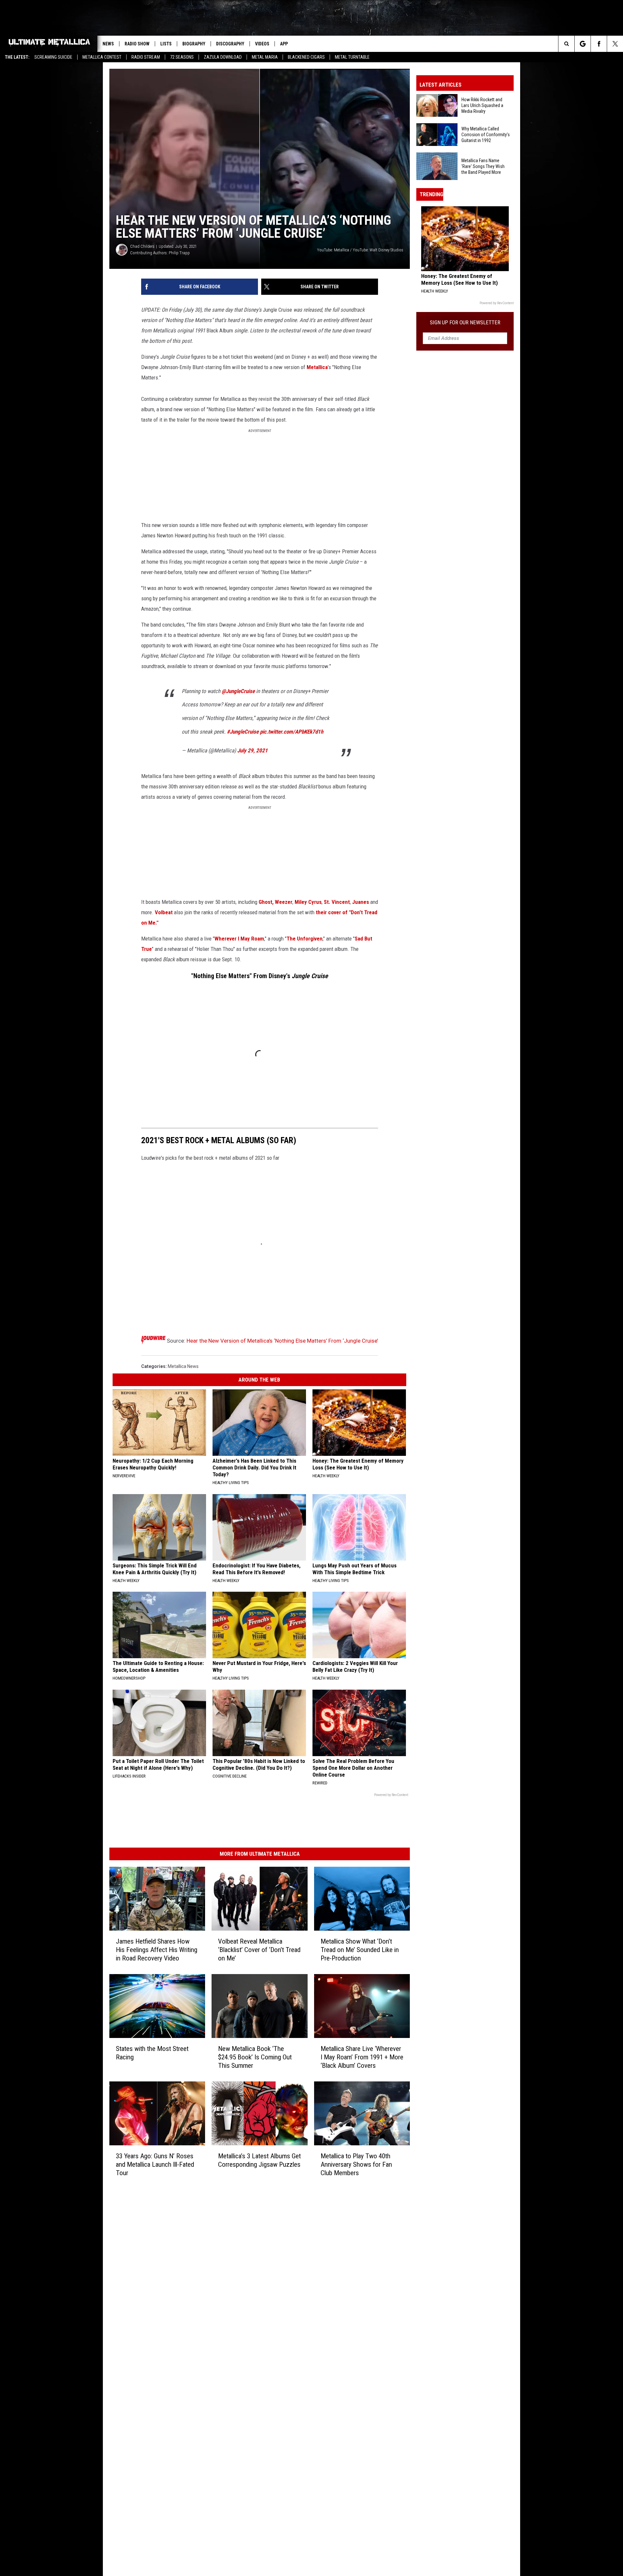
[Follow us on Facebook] (599, 44)
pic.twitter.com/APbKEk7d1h (292, 732)
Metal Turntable (352, 57)
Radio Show (137, 44)
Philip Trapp (179, 253)
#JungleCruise (243, 732)
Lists (166, 44)
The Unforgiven (305, 939)
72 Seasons (182, 57)
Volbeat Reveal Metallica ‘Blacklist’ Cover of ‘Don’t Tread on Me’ (259, 1950)
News (108, 44)
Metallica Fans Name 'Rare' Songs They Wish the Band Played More (483, 166)
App (284, 44)
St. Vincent (337, 902)
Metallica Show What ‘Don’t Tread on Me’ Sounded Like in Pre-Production (360, 1950)
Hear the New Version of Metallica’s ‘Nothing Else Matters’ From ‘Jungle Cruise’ (282, 1341)
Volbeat (164, 912)
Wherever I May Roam (239, 939)
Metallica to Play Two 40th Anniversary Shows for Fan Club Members (356, 2164)
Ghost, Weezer (275, 902)
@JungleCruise (238, 691)
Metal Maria (265, 57)
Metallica (317, 367)
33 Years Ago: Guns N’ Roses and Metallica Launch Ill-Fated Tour (155, 2164)
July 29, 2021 (252, 750)
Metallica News (183, 1366)
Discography (230, 44)
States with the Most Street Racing (152, 2053)
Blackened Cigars (306, 57)
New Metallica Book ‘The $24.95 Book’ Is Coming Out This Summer (255, 2057)
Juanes (360, 902)
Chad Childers (142, 246)
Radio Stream (146, 57)
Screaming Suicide (53, 57)
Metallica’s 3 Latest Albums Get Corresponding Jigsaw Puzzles (259, 2160)
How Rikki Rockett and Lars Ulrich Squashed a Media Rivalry (482, 105)
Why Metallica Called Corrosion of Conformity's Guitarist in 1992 (486, 135)
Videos (262, 44)
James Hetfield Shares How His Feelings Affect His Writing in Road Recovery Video (157, 1950)
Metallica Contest (102, 57)
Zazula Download (223, 57)
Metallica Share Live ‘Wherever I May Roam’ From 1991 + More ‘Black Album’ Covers (362, 2057)
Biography (194, 44)
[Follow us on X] (615, 44)
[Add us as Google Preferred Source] (583, 44)
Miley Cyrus (308, 902)
